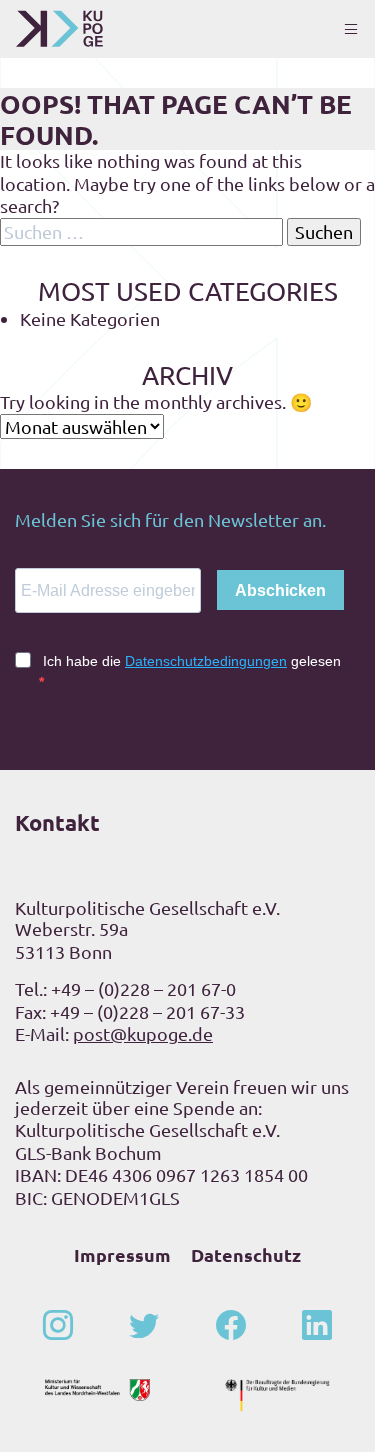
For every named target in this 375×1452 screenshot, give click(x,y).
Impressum (122, 1254)
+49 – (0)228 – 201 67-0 (143, 988)
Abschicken (280, 590)
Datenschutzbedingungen (206, 661)
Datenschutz (246, 1254)
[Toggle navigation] (351, 29)
